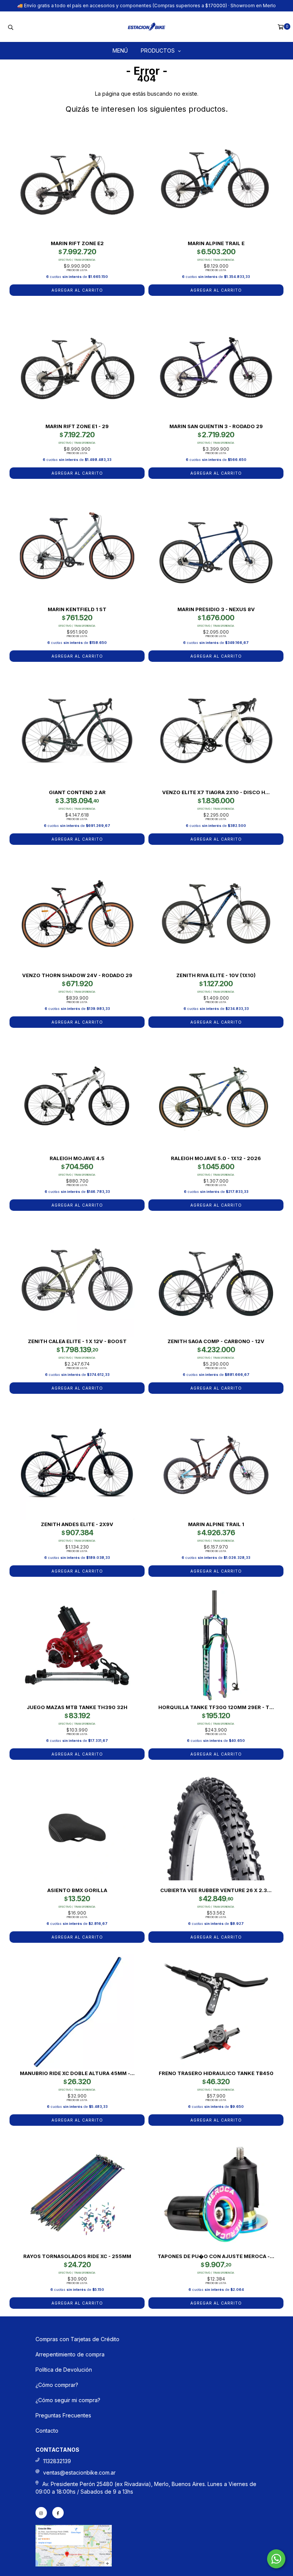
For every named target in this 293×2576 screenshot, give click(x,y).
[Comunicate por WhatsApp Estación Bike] (276, 2559)
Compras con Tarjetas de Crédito (77, 2339)
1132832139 (57, 2461)
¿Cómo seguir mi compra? (68, 2400)
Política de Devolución (64, 2370)
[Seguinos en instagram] (41, 2513)
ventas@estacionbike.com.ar (79, 2472)
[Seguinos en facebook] (58, 2513)
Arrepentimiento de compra (70, 2354)
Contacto (47, 2431)
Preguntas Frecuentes (63, 2415)
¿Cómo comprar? (57, 2385)
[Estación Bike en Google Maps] (74, 2564)
